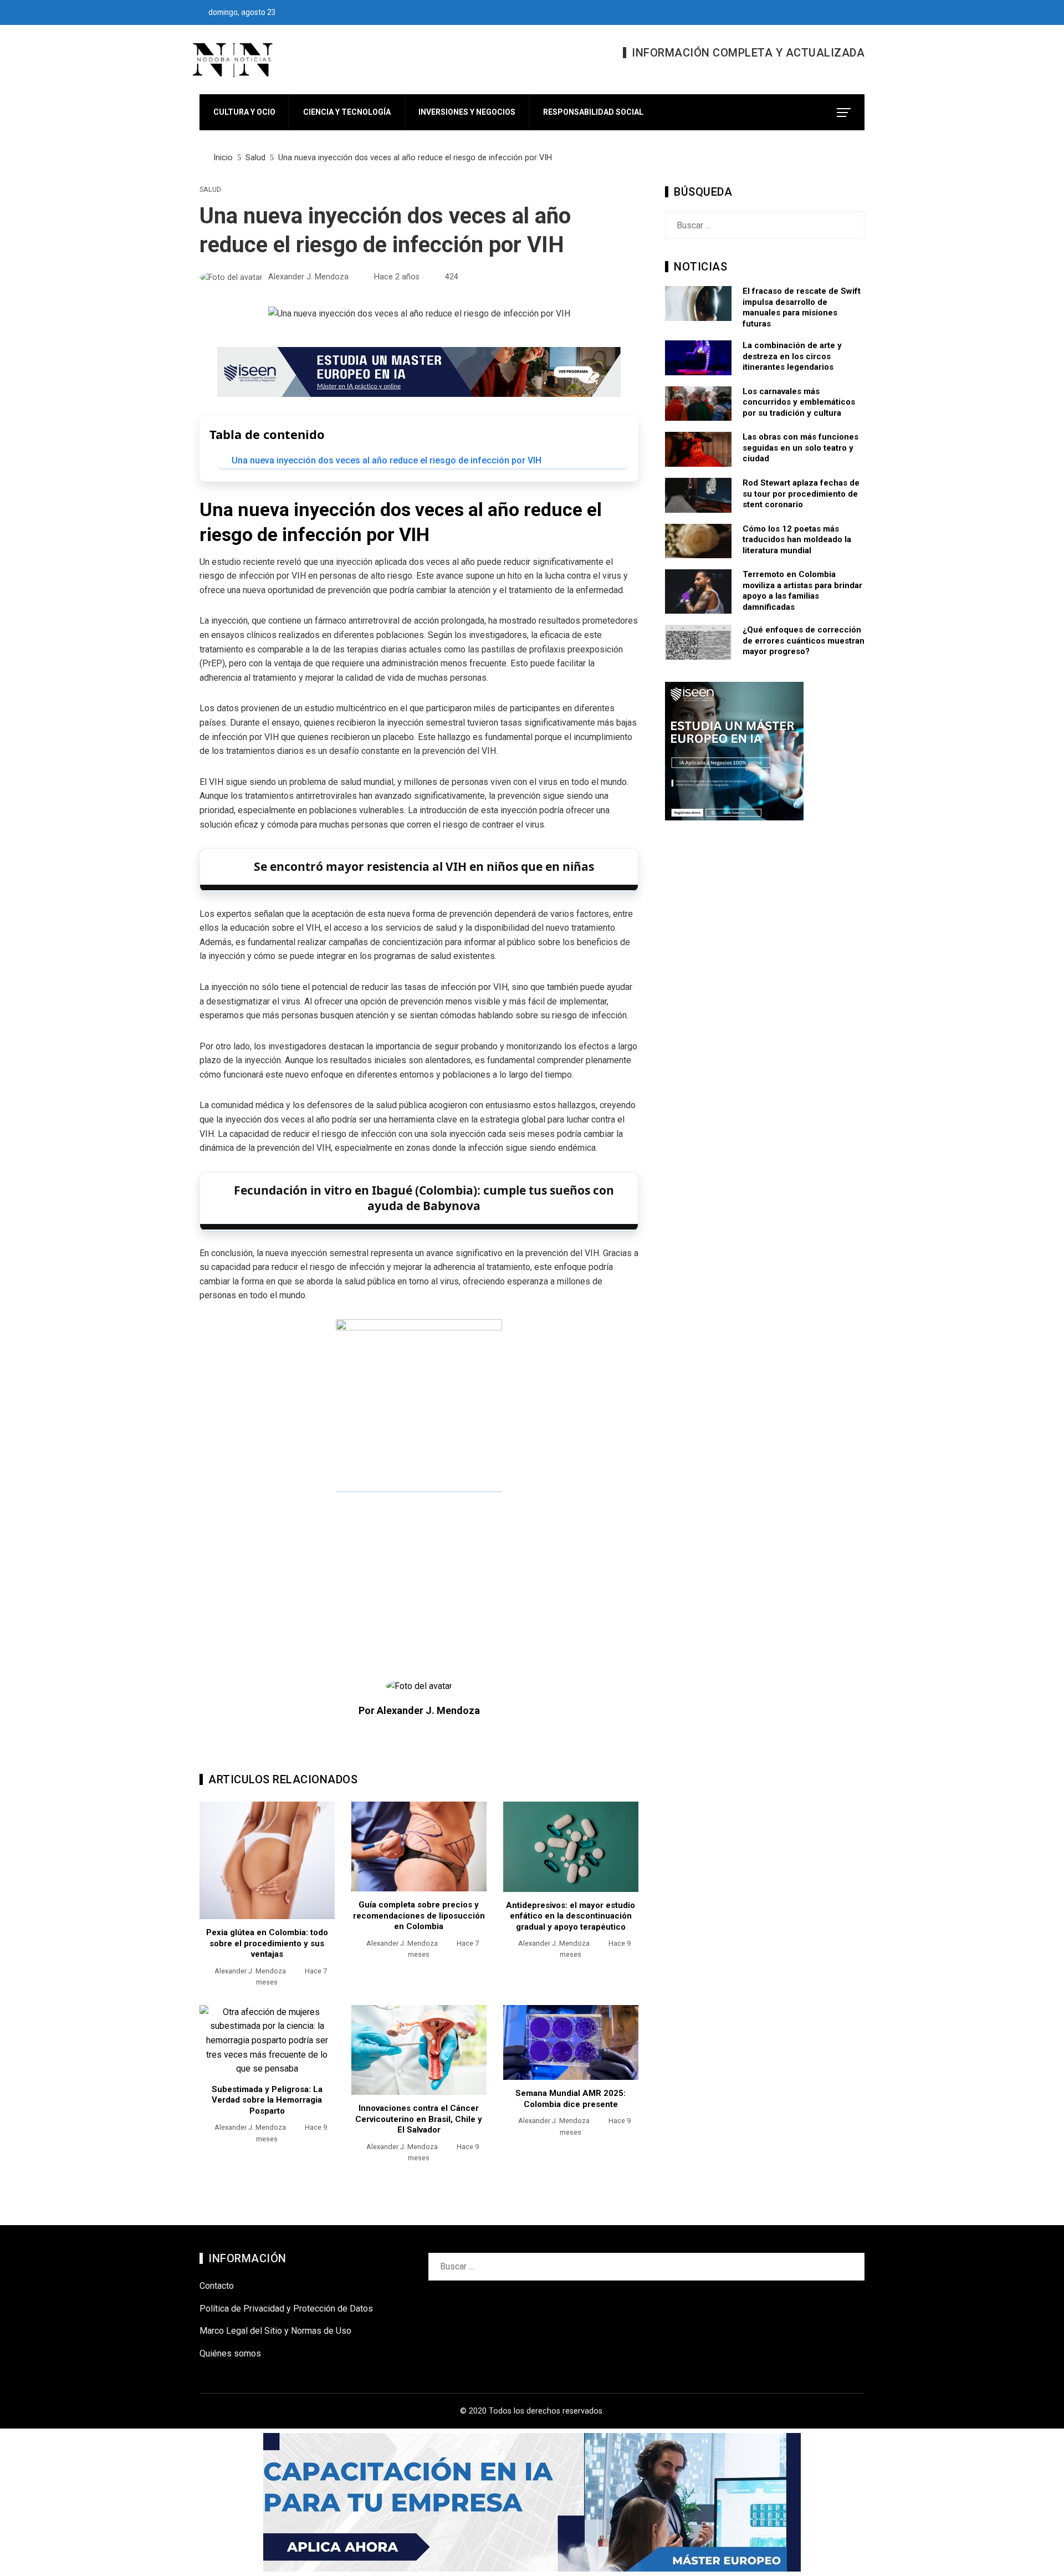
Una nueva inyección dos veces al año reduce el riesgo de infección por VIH (387, 460)
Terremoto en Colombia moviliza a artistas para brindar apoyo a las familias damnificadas (802, 591)
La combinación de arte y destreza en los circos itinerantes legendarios (792, 356)
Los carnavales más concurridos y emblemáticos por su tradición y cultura (799, 402)
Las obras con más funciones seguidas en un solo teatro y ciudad (800, 448)
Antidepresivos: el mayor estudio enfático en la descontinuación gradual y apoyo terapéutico (571, 1916)
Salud (210, 190)
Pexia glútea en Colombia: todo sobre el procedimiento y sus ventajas (267, 1943)
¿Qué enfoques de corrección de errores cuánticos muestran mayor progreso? (804, 641)
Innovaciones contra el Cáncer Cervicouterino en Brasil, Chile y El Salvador (419, 2119)
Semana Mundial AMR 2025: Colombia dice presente (571, 2099)
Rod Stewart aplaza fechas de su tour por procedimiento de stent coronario (801, 494)
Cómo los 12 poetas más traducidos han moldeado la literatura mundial (797, 540)
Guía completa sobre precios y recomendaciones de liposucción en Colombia (419, 1916)
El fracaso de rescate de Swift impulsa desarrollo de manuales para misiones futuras (802, 307)
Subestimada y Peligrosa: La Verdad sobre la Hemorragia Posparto (267, 2100)
